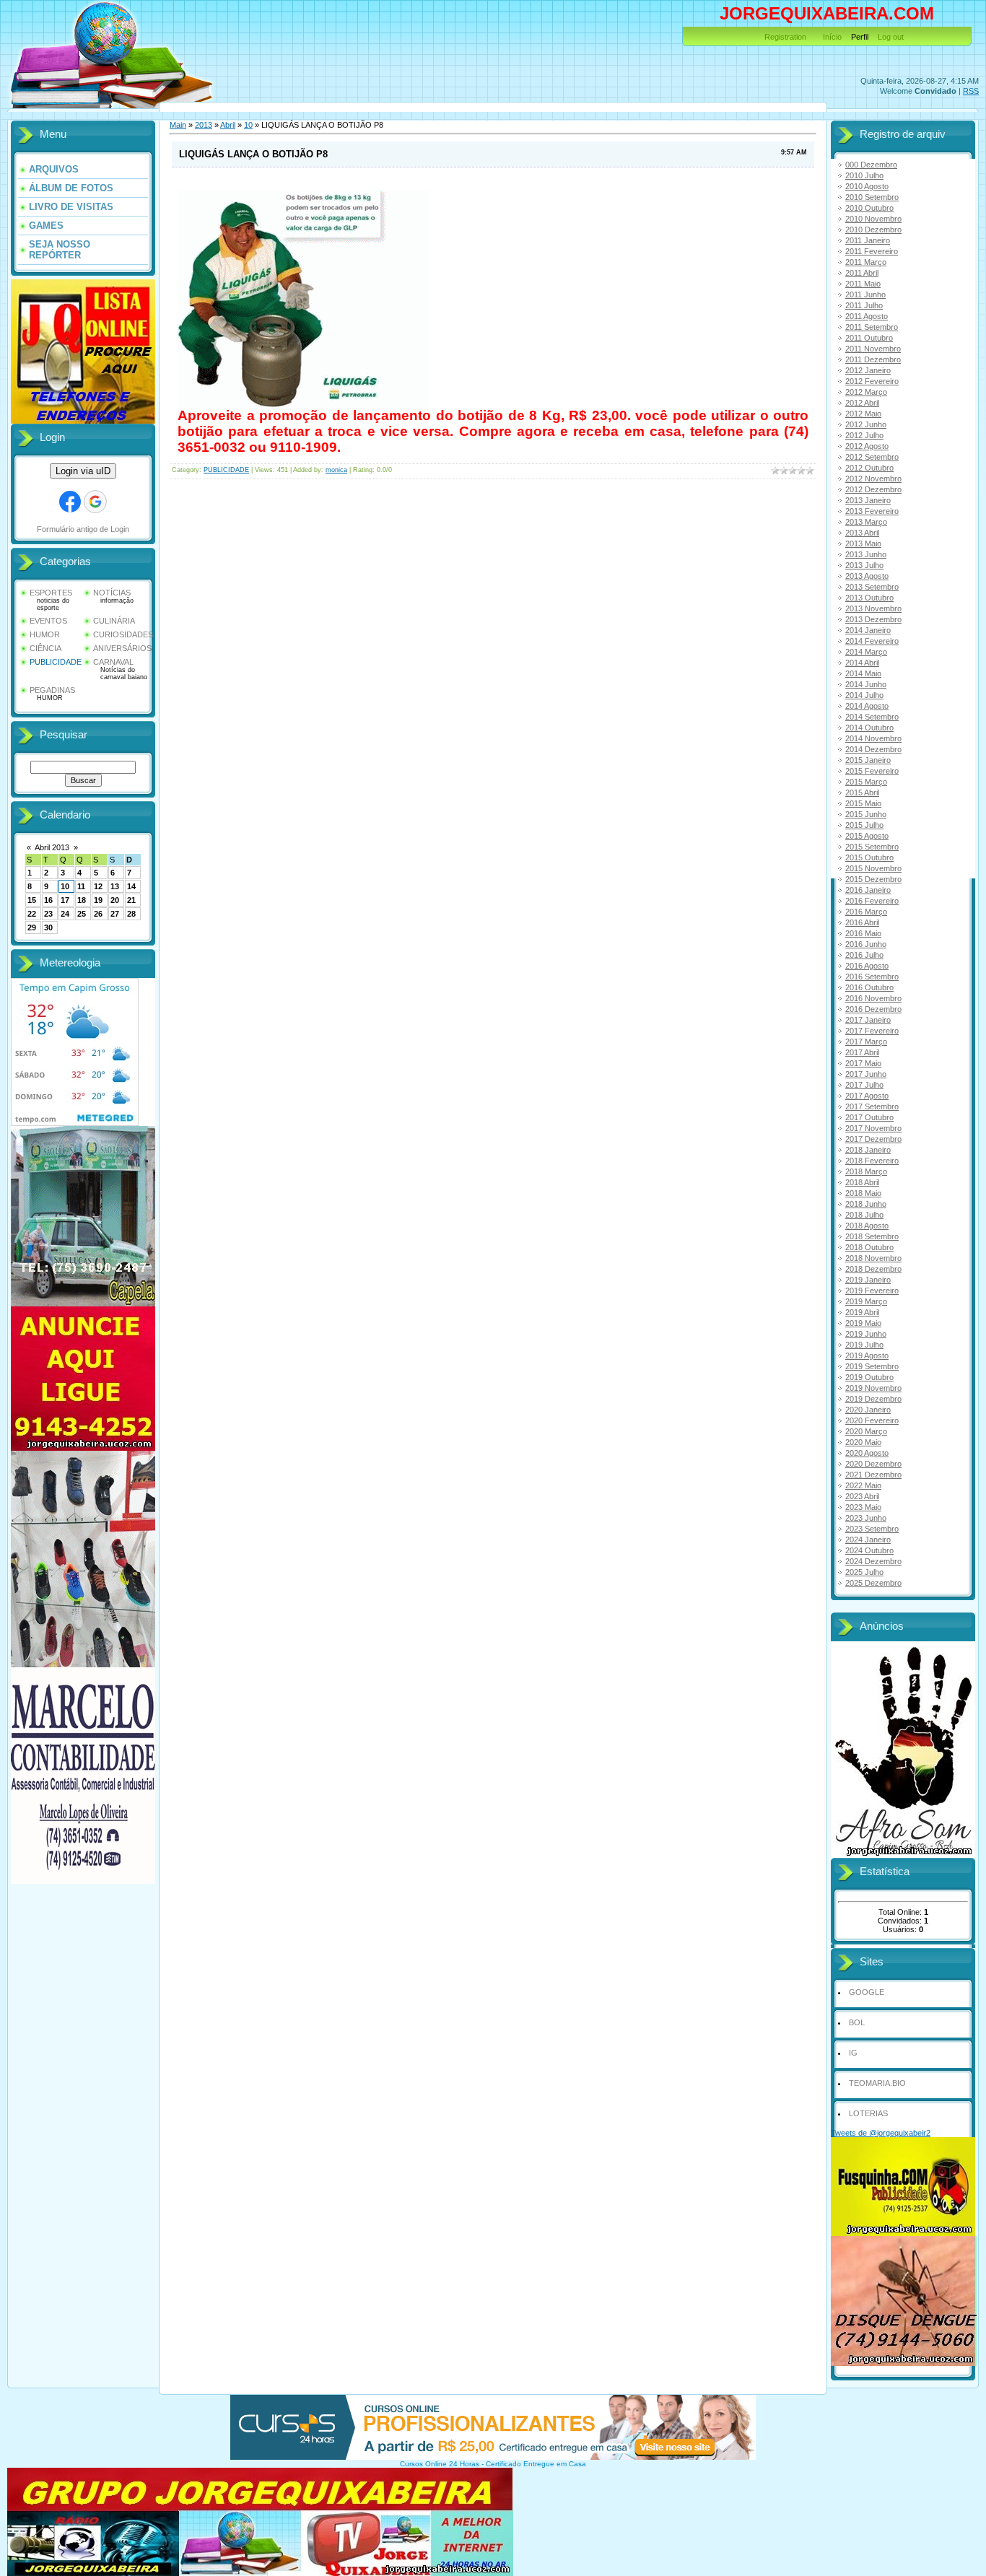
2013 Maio (863, 543)
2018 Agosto (867, 1226)
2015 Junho (866, 814)
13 (115, 886)
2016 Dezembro (873, 1009)
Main (178, 125)
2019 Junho (866, 1334)
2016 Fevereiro (872, 901)
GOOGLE (867, 1992)
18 (82, 900)
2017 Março (866, 1042)
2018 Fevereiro (872, 1161)
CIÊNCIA (45, 648)
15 (32, 900)
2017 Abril (862, 1052)
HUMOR (45, 634)
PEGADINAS (52, 690)
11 (81, 886)
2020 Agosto (867, 1453)
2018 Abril (862, 1182)
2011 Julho (864, 305)
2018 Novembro (873, 1258)
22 (32, 914)
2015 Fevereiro (872, 771)
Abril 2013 (52, 847)
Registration (785, 37)
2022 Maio (863, 1485)
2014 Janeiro (868, 630)
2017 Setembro (872, 1106)
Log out (891, 37)
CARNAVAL (113, 662)
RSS (971, 91)
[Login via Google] (95, 502)
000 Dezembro (871, 165)
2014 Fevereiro (872, 641)
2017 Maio (863, 1063)
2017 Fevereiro (872, 1031)
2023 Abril (862, 1496)
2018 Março (866, 1171)
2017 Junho (866, 1074)
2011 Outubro (869, 338)
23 (48, 914)
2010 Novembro (873, 219)
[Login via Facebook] (70, 502)
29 (32, 927)
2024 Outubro (869, 1550)
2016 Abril (862, 922)
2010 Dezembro (873, 230)
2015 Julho (864, 825)
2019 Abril (862, 1312)
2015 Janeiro (868, 760)
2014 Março (866, 652)
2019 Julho (864, 1345)
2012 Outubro (869, 468)
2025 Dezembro (873, 1583)
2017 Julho (864, 1085)
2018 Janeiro (868, 1150)
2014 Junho (866, 684)
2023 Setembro (872, 1529)
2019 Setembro (872, 1366)
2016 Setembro (872, 977)
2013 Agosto (867, 576)
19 (98, 900)
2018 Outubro (869, 1247)
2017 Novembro (873, 1128)
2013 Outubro (869, 598)
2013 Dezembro (873, 619)
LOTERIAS (868, 2113)
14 (131, 886)
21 (131, 900)
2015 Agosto (867, 836)
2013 (204, 125)
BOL (857, 2022)
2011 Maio (863, 284)
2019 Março (866, 1301)
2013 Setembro (872, 587)
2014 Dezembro (873, 749)
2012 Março (866, 392)
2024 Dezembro (873, 1561)
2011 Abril (862, 273)
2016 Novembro (873, 998)
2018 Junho (866, 1204)
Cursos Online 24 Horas (440, 2464)
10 (65, 886)
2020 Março (866, 1431)
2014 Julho (864, 695)
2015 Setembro (872, 847)
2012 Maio (863, 414)
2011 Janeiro (868, 240)
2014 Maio (863, 673)
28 (131, 914)
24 (65, 914)
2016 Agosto (867, 966)
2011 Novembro (873, 349)
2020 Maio (863, 1442)
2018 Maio (863, 1193)
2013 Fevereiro (872, 511)
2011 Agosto (867, 316)
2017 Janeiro (868, 1020)
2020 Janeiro (868, 1410)
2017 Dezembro (873, 1139)
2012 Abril (862, 403)
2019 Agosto (867, 1355)
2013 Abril (862, 533)
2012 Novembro (873, 479)
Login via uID (83, 471)
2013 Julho (864, 565)
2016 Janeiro (868, 890)
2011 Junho (865, 294)
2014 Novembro (873, 738)
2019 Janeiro (868, 1280)
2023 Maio (863, 1507)
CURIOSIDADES (123, 634)
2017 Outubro (869, 1117)
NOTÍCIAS (112, 593)
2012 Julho (864, 435)
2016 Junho (866, 944)
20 (115, 900)
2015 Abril (862, 793)
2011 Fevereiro (872, 251)
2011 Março (866, 262)
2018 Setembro (872, 1236)
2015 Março (866, 782)
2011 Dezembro (873, 359)
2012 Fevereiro (872, 381)
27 (115, 914)
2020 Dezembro (873, 1464)
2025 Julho (864, 1572)
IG (853, 2053)
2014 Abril (862, 663)
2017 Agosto (867, 1096)
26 (98, 914)
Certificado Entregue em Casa (536, 2464)
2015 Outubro (869, 857)
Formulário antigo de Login (83, 529)
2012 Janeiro (868, 370)
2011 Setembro (872, 327)
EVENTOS (48, 621)
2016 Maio (863, 933)
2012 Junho (866, 424)
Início (832, 37)
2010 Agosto (867, 186)
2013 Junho (866, 554)
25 (82, 914)
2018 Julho (864, 1215)
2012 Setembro (872, 457)
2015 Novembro (873, 868)
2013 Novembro (873, 608)
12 (98, 886)
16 (48, 900)
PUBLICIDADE (56, 662)
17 (65, 900)
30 (48, 927)
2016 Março (866, 912)
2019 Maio (863, 1323)
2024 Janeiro (868, 1540)
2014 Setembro (872, 717)
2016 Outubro (869, 987)
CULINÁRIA (114, 621)
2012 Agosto (867, 446)
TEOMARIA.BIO (877, 2083)
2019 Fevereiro (872, 1291)
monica (336, 470)
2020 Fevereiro (872, 1420)
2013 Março (866, 522)
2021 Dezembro (873, 1475)
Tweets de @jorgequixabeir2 (881, 2133)
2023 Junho (866, 1518)
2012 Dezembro (873, 489)
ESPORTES (51, 593)
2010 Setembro (872, 197)
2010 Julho (864, 175)
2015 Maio (863, 803)
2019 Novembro (873, 1388)
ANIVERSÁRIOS (122, 648)
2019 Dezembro (873, 1399)
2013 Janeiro (868, 500)
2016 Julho (864, 955)
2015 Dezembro (873, 879)
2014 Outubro (869, 728)
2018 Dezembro (873, 1269)
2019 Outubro (869, 1377)
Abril (228, 125)
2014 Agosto (867, 706)
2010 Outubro (869, 208)
